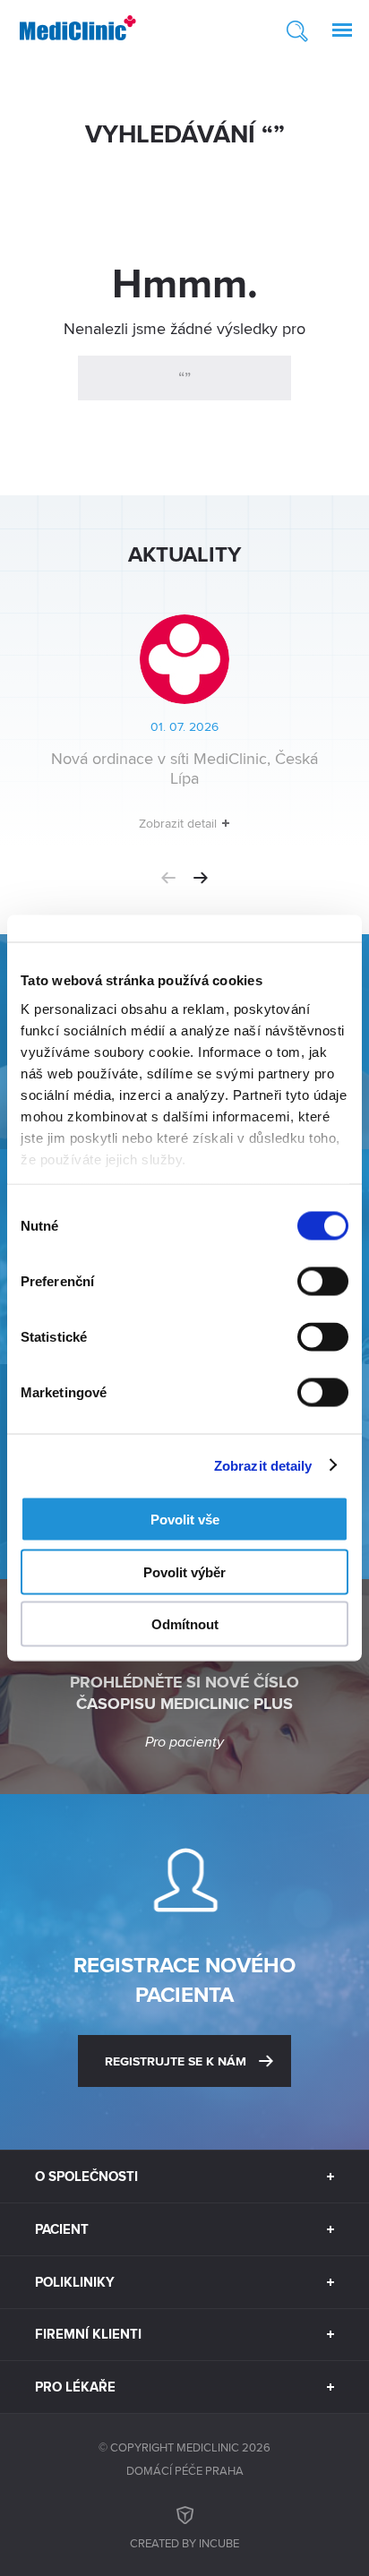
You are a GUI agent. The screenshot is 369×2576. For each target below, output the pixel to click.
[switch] (323, 1282)
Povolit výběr (184, 1571)
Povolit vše (185, 1520)
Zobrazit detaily (263, 1465)
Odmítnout (185, 1624)
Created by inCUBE (184, 2543)
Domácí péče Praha (185, 2470)
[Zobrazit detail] (185, 730)
